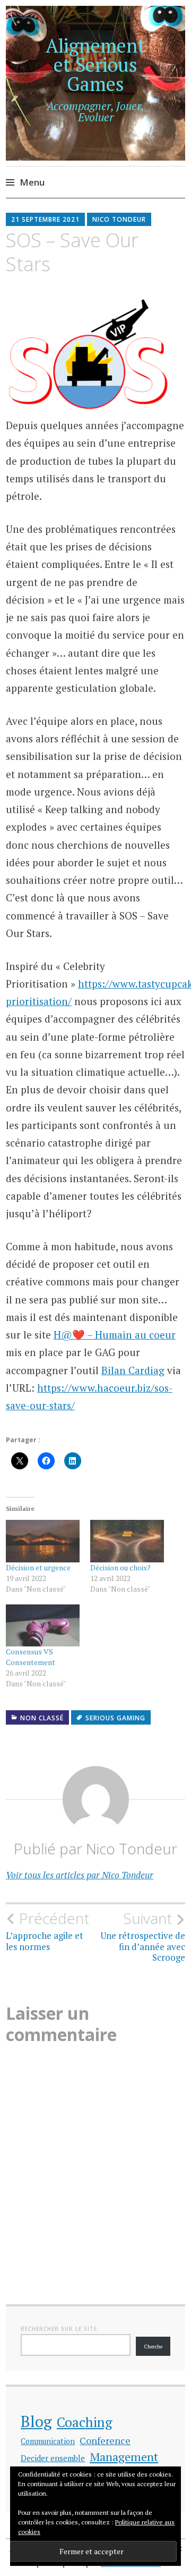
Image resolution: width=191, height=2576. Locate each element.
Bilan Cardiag (133, 1370)
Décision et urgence (38, 1567)
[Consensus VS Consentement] (43, 1625)
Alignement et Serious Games (95, 65)
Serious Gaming (115, 1718)
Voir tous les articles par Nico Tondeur (80, 1875)
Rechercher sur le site (59, 2329)
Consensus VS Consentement (31, 1657)
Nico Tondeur (119, 219)
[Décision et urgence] (43, 1541)
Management (124, 2457)
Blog (36, 2421)
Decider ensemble (53, 2458)
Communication (48, 2441)
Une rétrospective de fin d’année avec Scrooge (143, 1937)
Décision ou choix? (120, 1567)
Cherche (153, 2347)
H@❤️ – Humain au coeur (115, 1335)
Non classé (42, 1718)
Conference (105, 2440)
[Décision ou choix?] (127, 1541)
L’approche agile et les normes (47, 1931)
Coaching (85, 2422)
